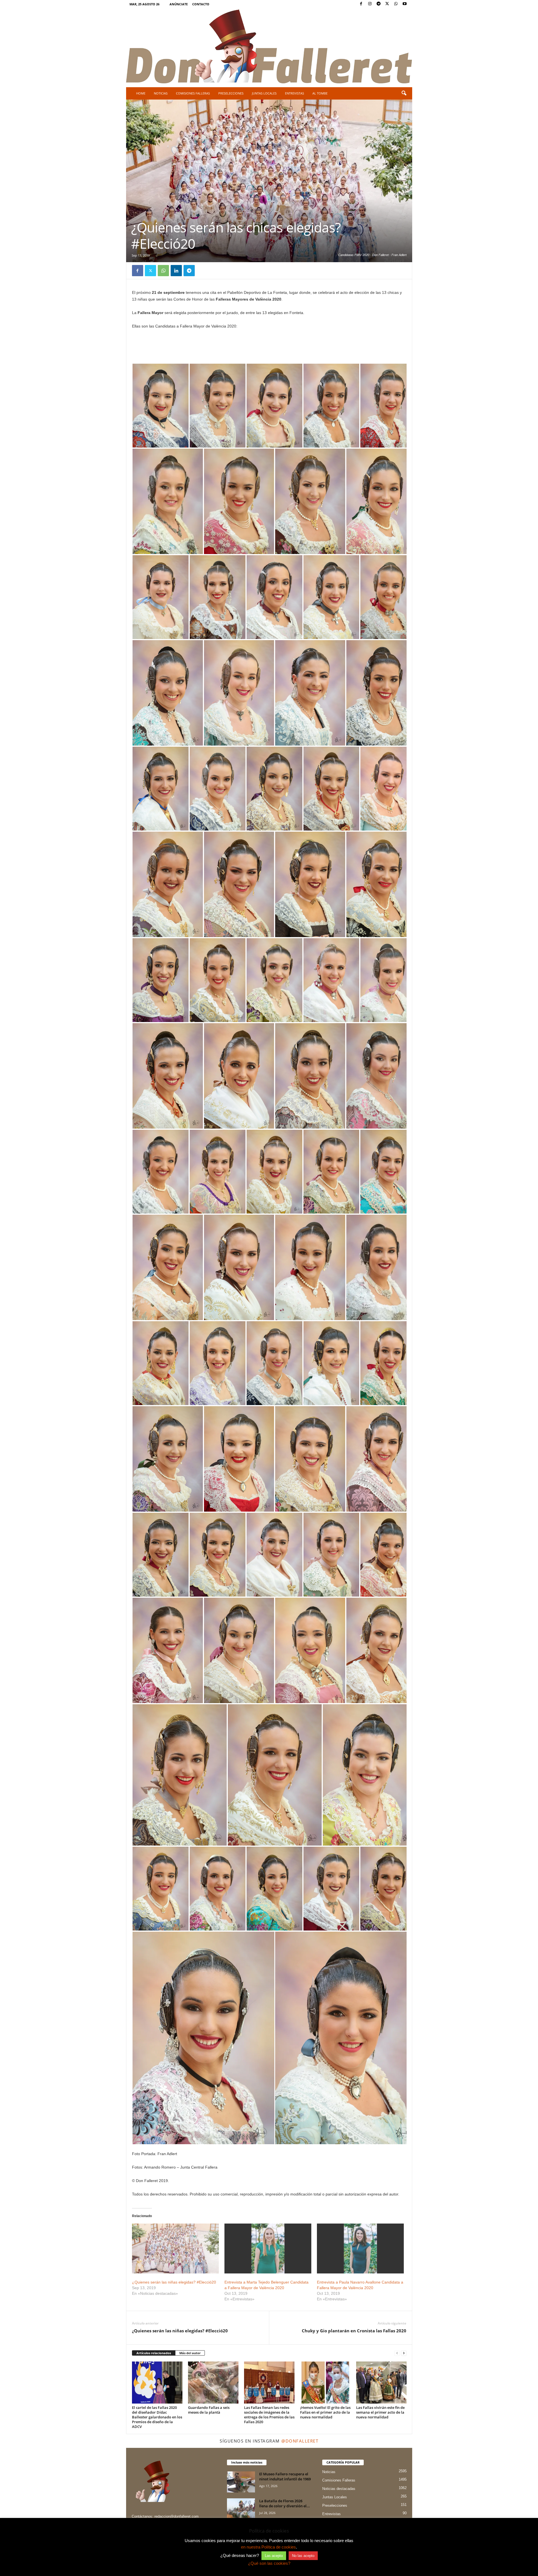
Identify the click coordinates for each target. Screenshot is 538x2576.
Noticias (161, 93)
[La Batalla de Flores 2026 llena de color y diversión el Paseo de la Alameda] (241, 2509)
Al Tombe (320, 93)
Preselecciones (231, 93)
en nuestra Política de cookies (268, 2547)
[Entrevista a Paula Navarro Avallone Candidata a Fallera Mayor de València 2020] (360, 2248)
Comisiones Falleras (193, 93)
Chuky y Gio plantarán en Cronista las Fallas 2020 (354, 2331)
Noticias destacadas (339, 2489)
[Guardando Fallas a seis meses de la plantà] (213, 2383)
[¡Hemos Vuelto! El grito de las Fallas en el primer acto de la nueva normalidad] (325, 2383)
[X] (387, 4)
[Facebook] (361, 4)
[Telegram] (379, 4)
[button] (404, 93)
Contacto (201, 4)
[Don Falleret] (269, 47)
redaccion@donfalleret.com (177, 2516)
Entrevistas (294, 93)
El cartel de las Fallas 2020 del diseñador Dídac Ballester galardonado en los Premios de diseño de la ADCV (157, 2417)
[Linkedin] (176, 271)
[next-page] (404, 2353)
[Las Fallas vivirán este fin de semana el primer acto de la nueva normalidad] (381, 2383)
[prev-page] (397, 2353)
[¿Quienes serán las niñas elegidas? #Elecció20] (175, 2248)
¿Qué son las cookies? (269, 2563)
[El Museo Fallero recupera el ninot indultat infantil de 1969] (241, 2482)
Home (141, 93)
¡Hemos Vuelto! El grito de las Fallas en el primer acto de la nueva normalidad (325, 2412)
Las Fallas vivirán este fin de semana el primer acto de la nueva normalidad (380, 2412)
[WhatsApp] (396, 4)
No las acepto (303, 2556)
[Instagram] (370, 4)
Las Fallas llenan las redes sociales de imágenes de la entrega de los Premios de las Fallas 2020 (269, 2415)
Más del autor (190, 2353)
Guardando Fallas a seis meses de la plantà (209, 2410)
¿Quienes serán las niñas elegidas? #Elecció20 (174, 2282)
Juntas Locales (264, 93)
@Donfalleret (300, 2441)
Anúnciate (179, 4)
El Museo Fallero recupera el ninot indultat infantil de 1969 (285, 2476)
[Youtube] (405, 4)
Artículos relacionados (154, 2353)
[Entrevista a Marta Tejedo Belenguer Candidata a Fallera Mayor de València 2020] (268, 2248)
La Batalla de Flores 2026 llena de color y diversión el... (285, 2503)
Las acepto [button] (274, 2556)
